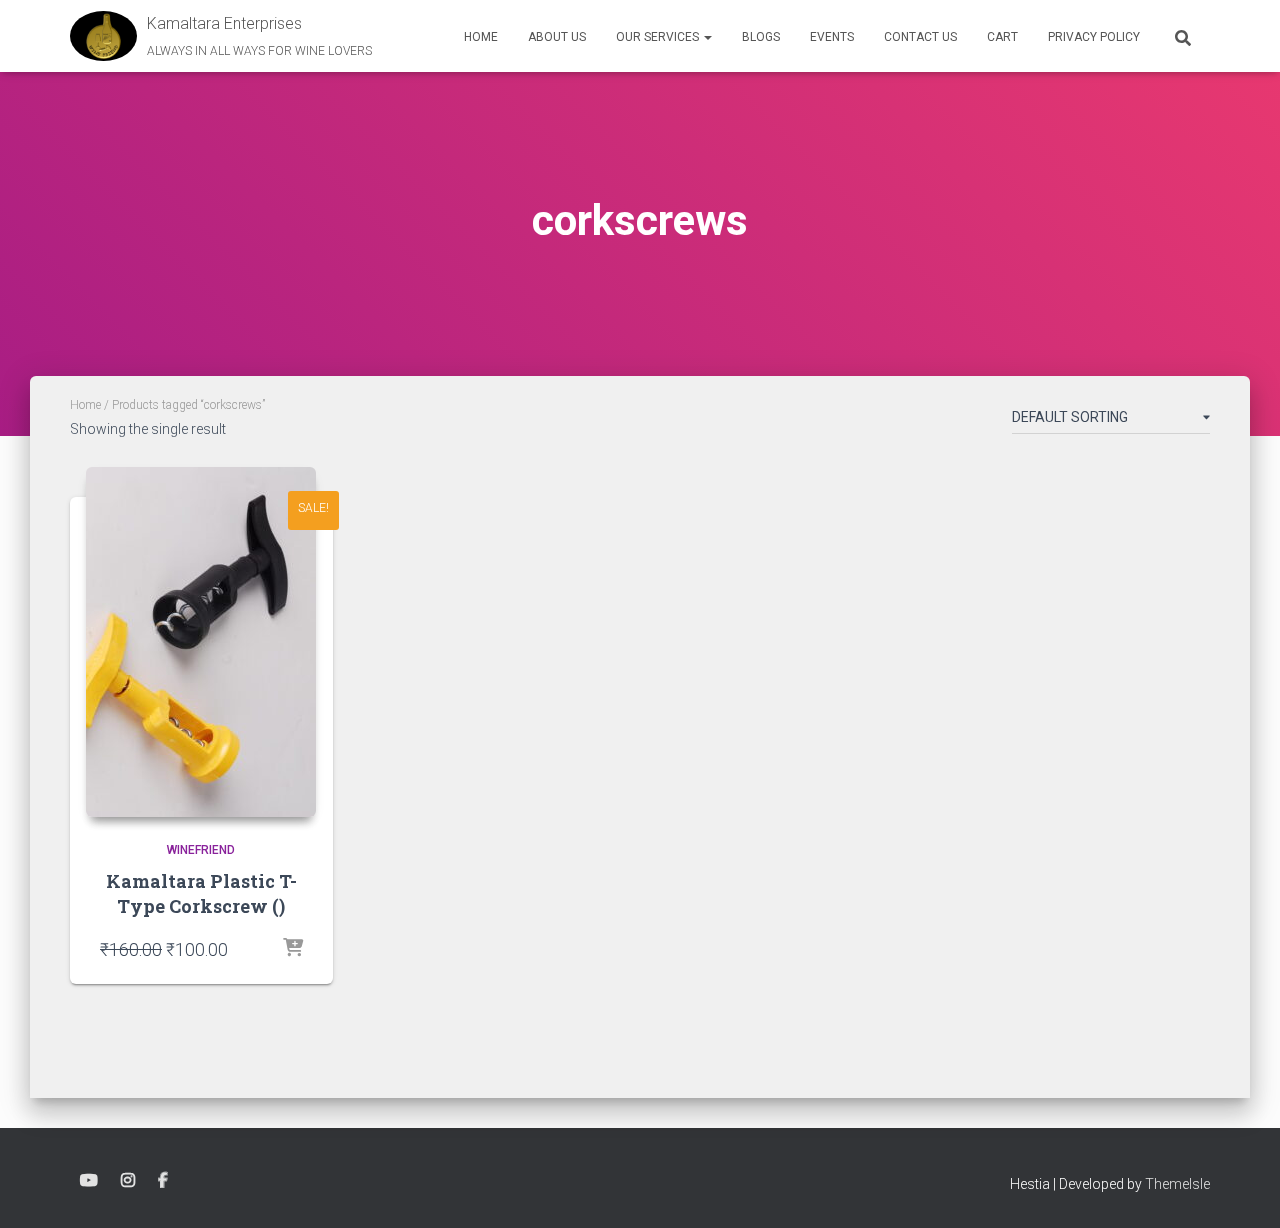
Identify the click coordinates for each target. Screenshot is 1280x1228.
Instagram (128, 1181)
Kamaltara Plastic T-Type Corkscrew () (201, 893)
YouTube (89, 1181)
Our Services (659, 37)
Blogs (761, 37)
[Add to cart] (293, 949)
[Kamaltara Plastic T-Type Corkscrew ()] (201, 642)
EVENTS (832, 37)
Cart (1002, 37)
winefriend (201, 850)
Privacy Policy (1094, 37)
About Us (557, 37)
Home (481, 37)
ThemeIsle (1177, 1184)
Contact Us (920, 37)
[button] (707, 37)
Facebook (163, 1181)
